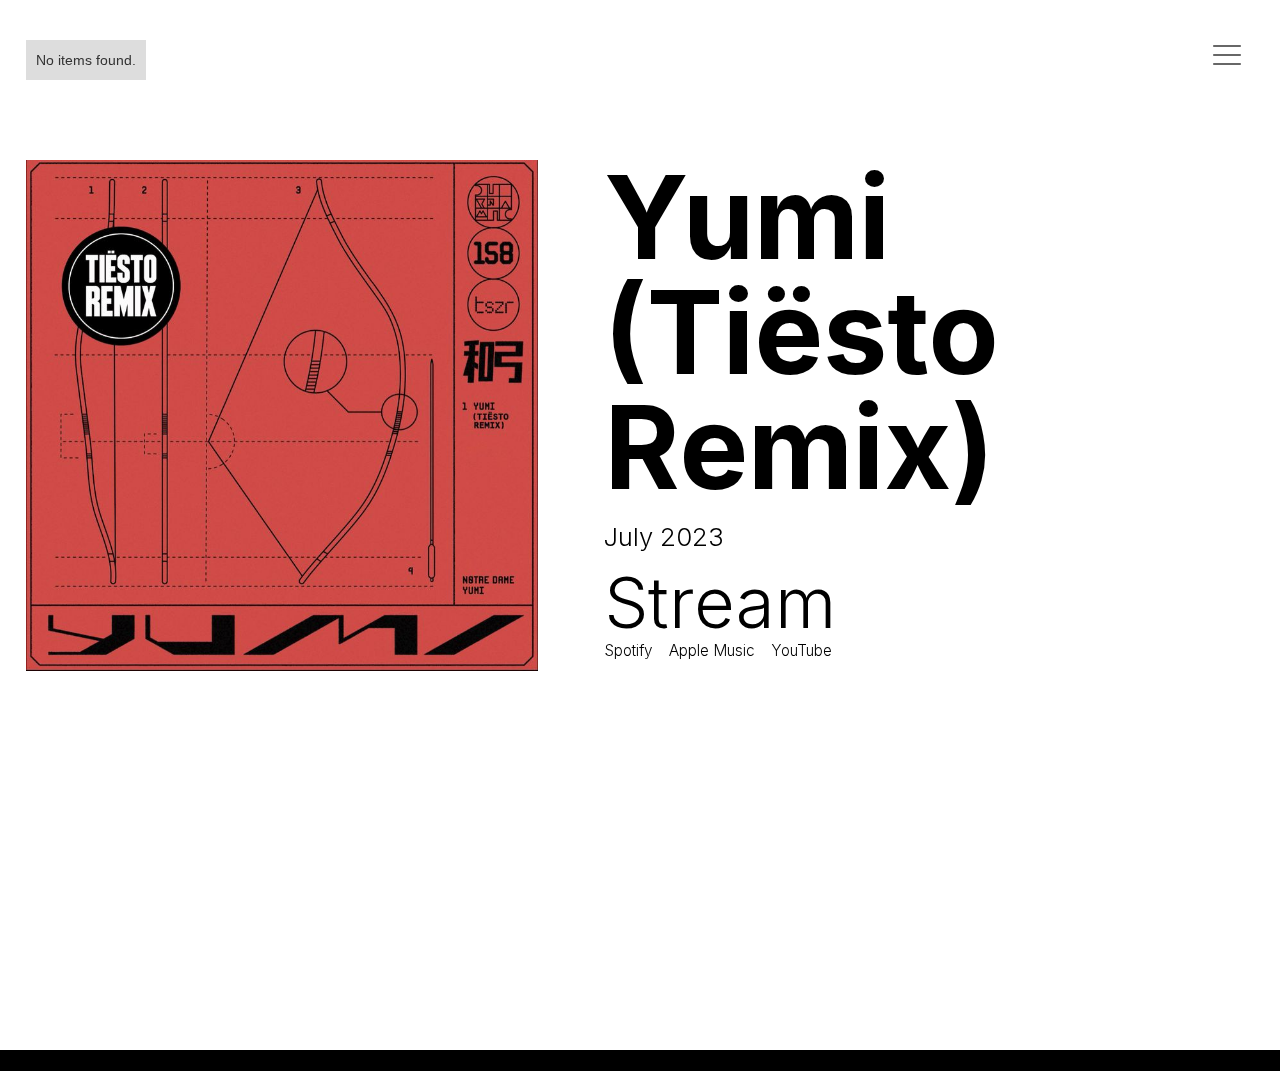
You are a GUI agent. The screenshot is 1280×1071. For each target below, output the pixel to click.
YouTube (801, 650)
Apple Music (712, 650)
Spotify (628, 650)
